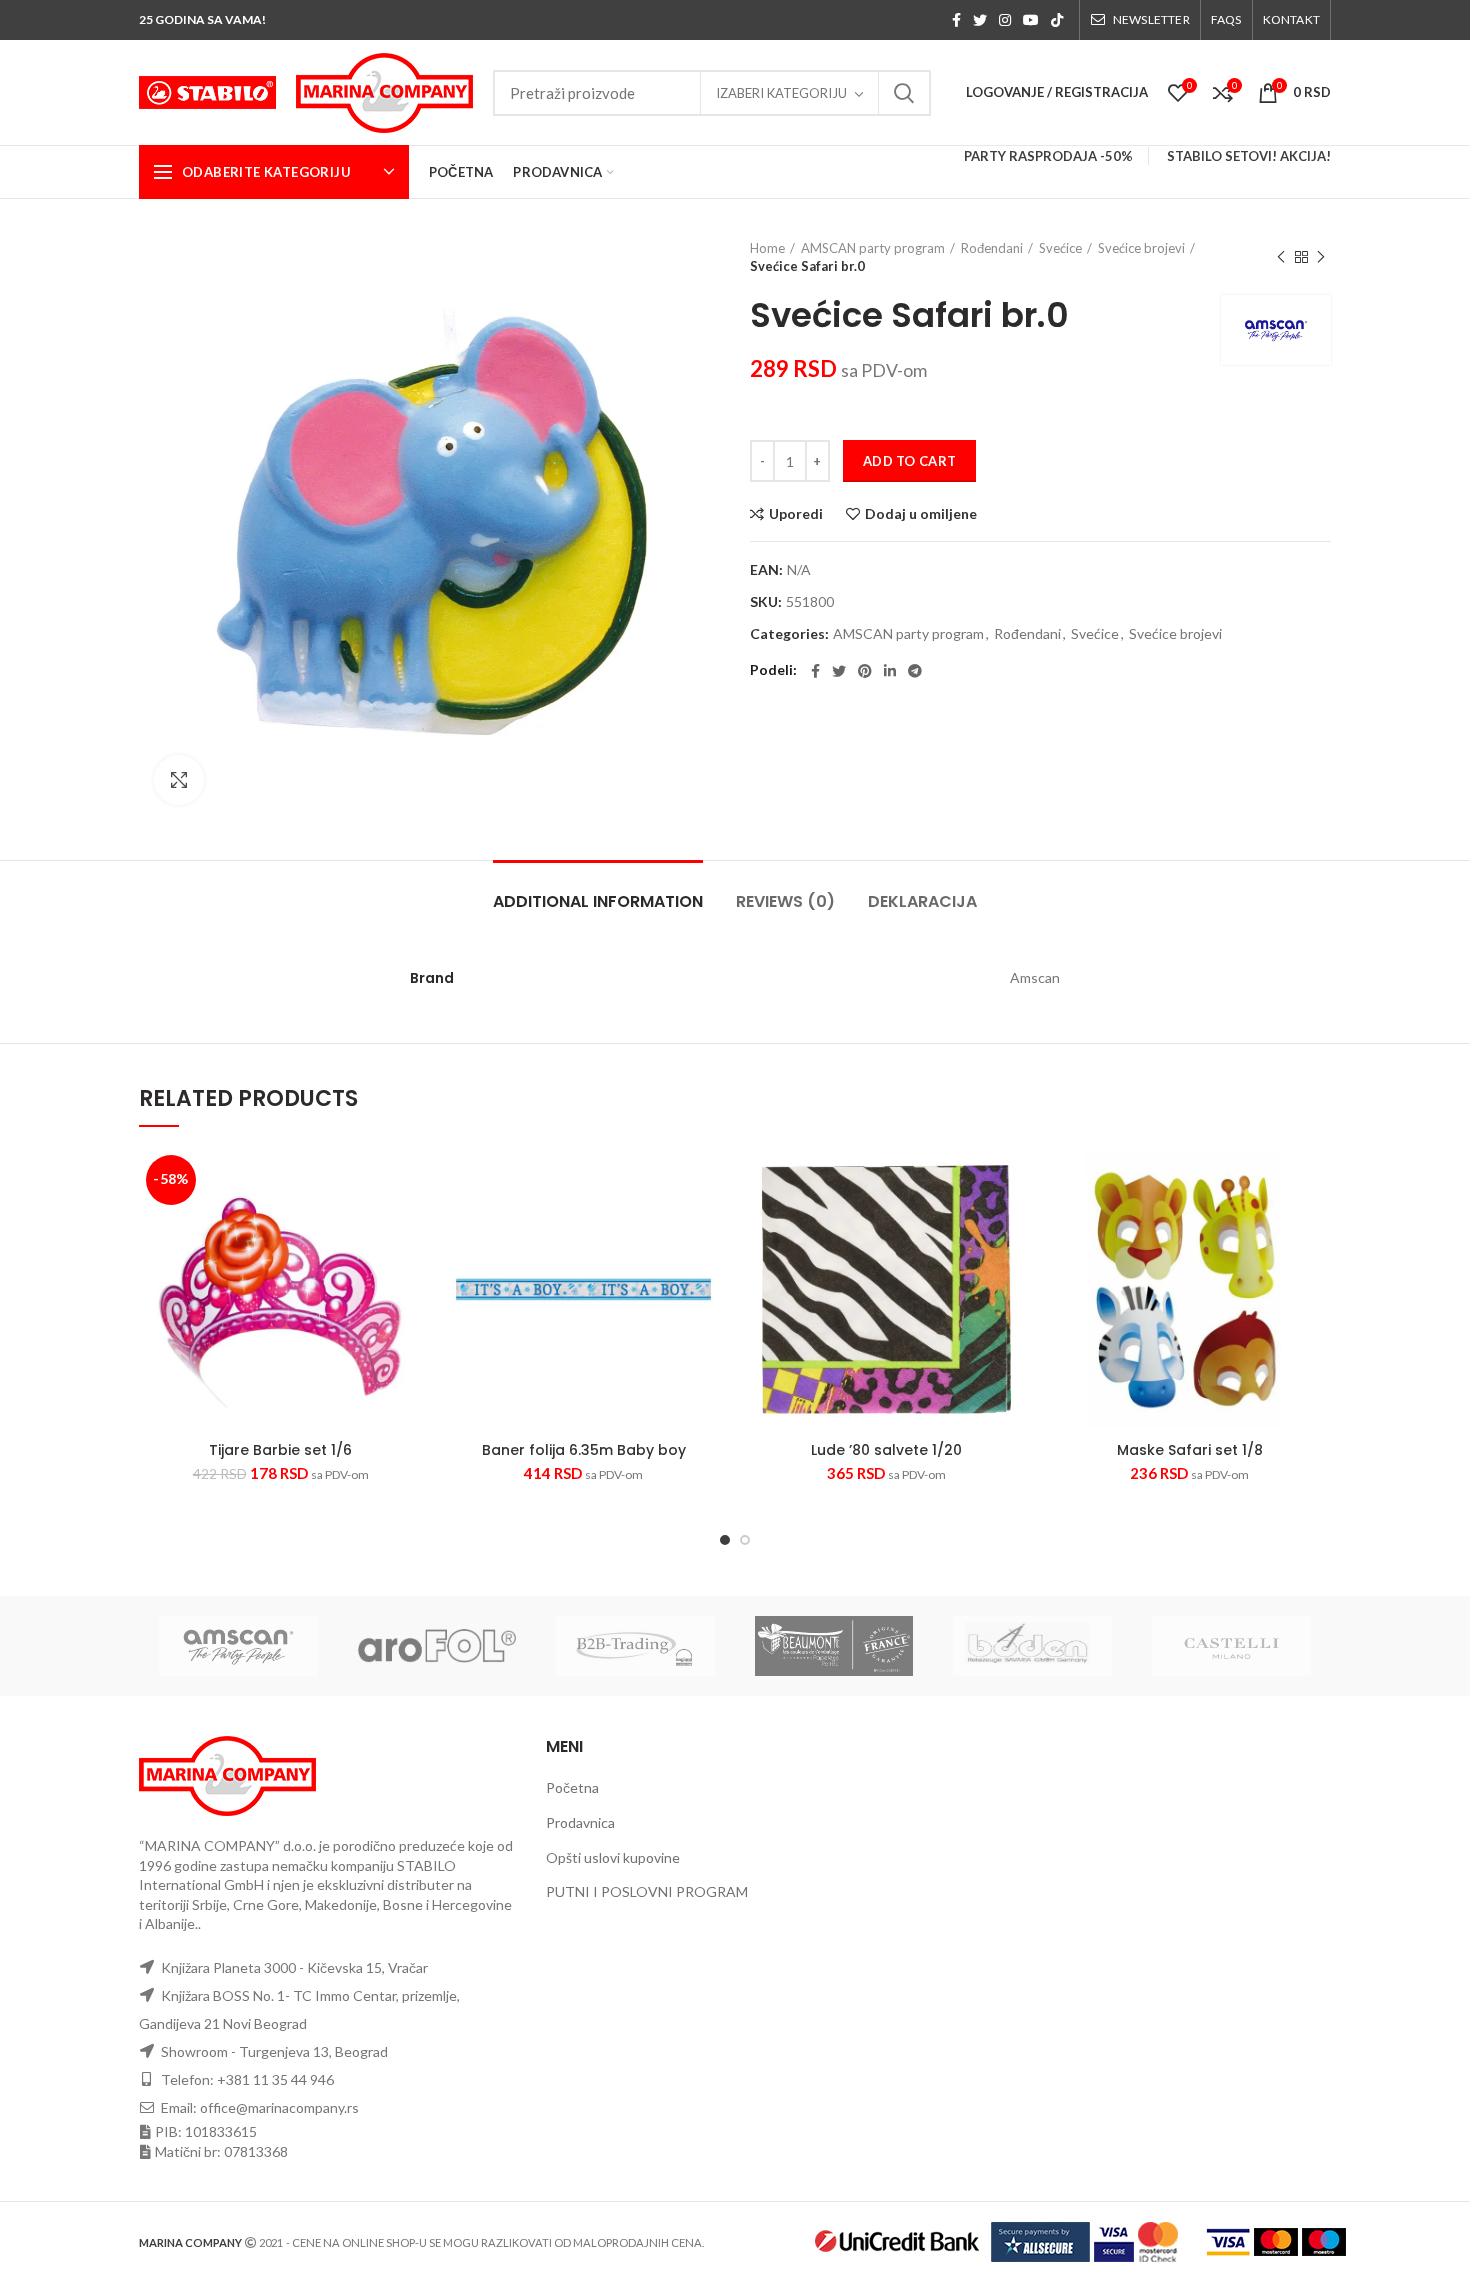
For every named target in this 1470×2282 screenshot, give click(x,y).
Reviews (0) (785, 901)
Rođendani (992, 248)
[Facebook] (956, 20)
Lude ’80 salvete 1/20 (886, 1450)
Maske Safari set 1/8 (1190, 1450)
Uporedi (796, 514)
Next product (1321, 257)
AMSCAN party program (873, 248)
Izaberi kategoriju (781, 93)
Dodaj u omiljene (921, 514)
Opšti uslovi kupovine (613, 1857)
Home (767, 248)
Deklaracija (922, 901)
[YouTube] (1031, 20)
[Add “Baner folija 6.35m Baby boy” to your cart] (710, 1225)
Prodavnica (580, 1822)
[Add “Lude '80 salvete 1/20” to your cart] (1013, 1225)
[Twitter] (980, 20)
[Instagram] (1005, 20)
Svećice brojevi (1141, 248)
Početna (572, 1787)
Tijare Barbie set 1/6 (280, 1450)
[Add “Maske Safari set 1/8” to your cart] (1316, 1225)
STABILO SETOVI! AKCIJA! (1249, 156)
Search (904, 93)
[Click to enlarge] (179, 780)
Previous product (1281, 257)
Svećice (1060, 248)
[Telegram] (915, 671)
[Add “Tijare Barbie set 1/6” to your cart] (407, 1225)
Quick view (366, 1282)
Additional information (598, 901)
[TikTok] (1057, 20)
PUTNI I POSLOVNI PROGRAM (647, 1891)
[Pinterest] (865, 671)
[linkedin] (890, 671)
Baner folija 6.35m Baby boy (584, 1450)
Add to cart (909, 461)
